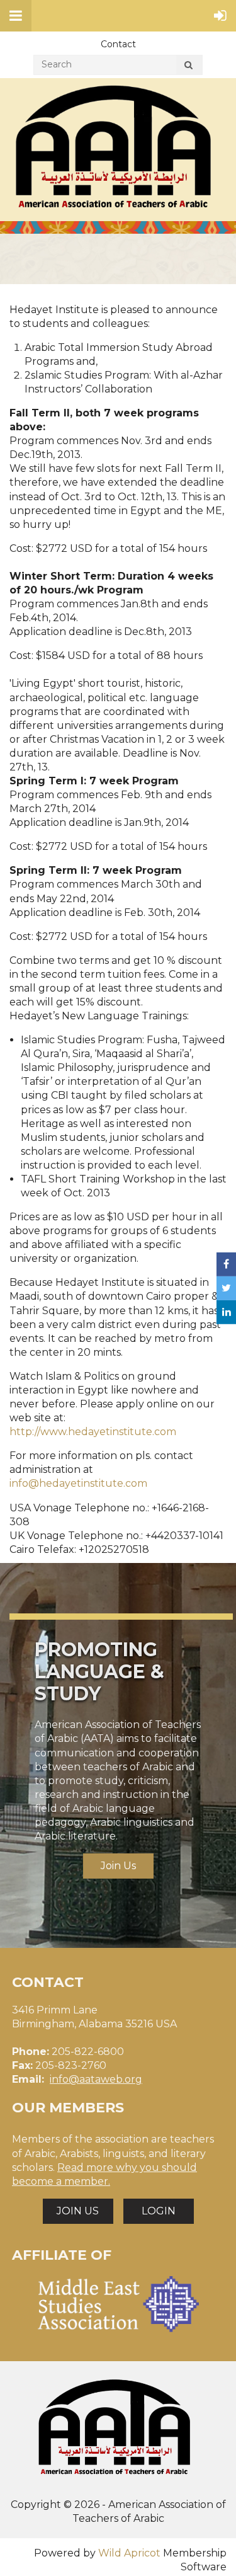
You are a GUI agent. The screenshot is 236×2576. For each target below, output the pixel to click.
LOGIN (159, 2211)
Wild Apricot (129, 2553)
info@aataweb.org (96, 2079)
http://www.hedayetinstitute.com (93, 1432)
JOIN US (78, 2211)
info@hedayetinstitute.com (78, 1483)
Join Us (118, 1866)
